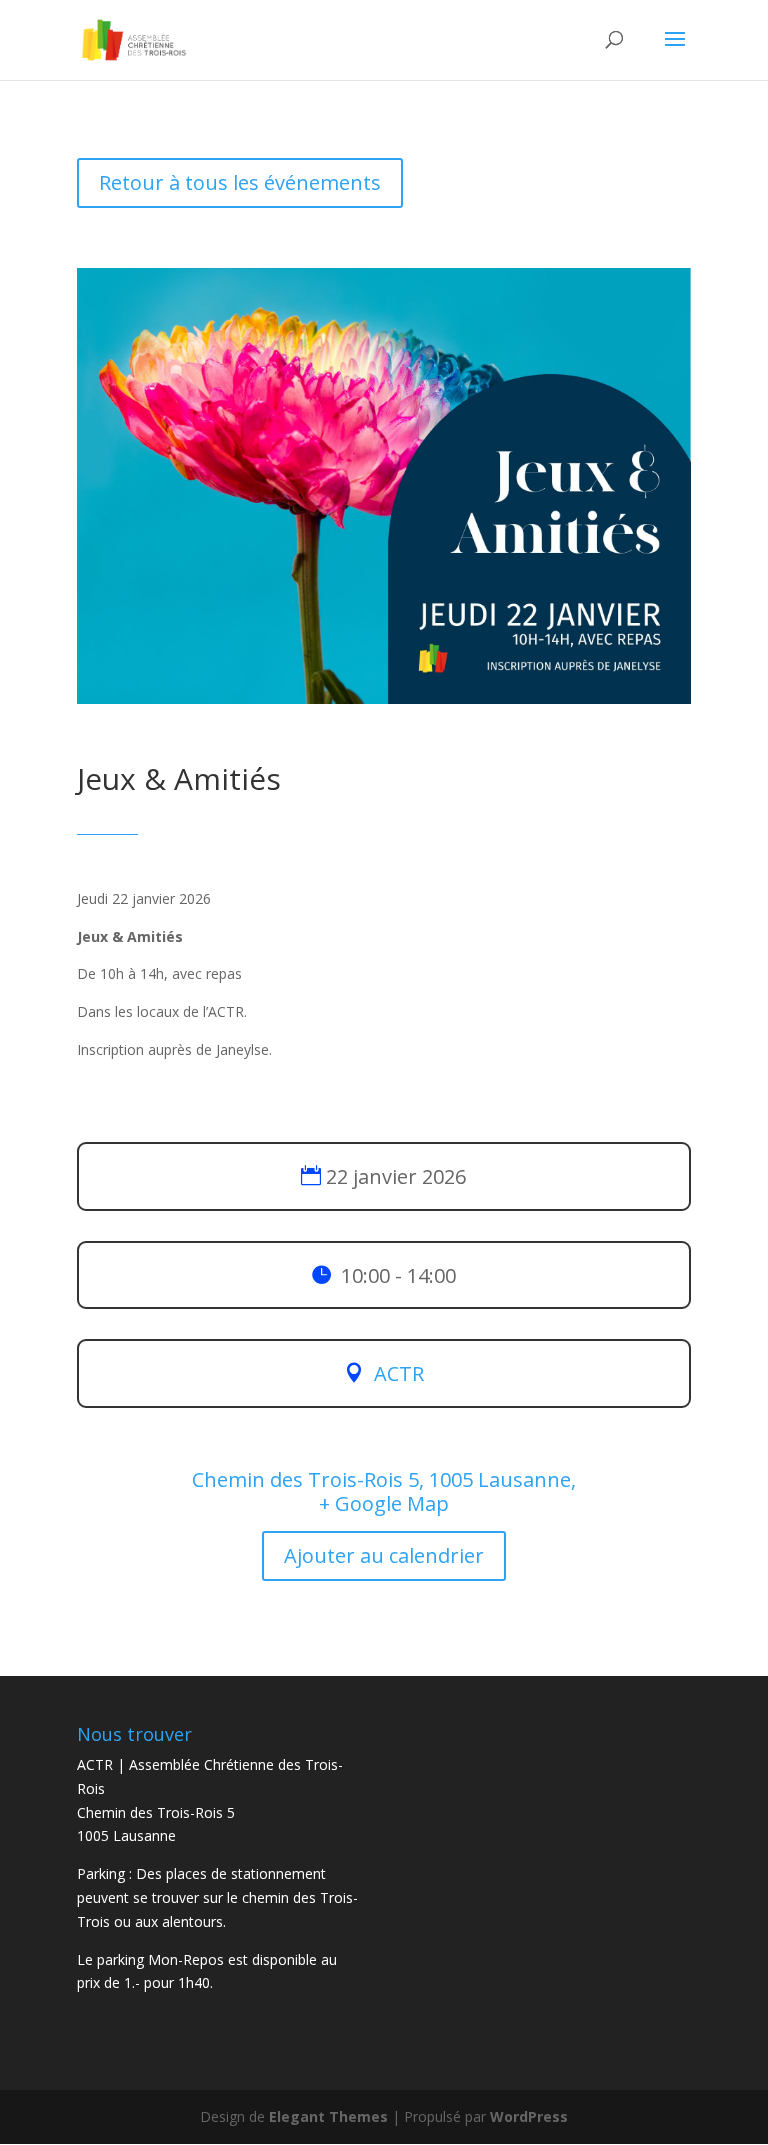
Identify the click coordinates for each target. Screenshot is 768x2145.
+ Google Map (384, 1503)
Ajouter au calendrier (384, 1555)
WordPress (529, 2116)
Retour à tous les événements (240, 182)
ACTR (399, 1373)
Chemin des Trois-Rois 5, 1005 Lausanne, (384, 1479)
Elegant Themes (328, 2116)
